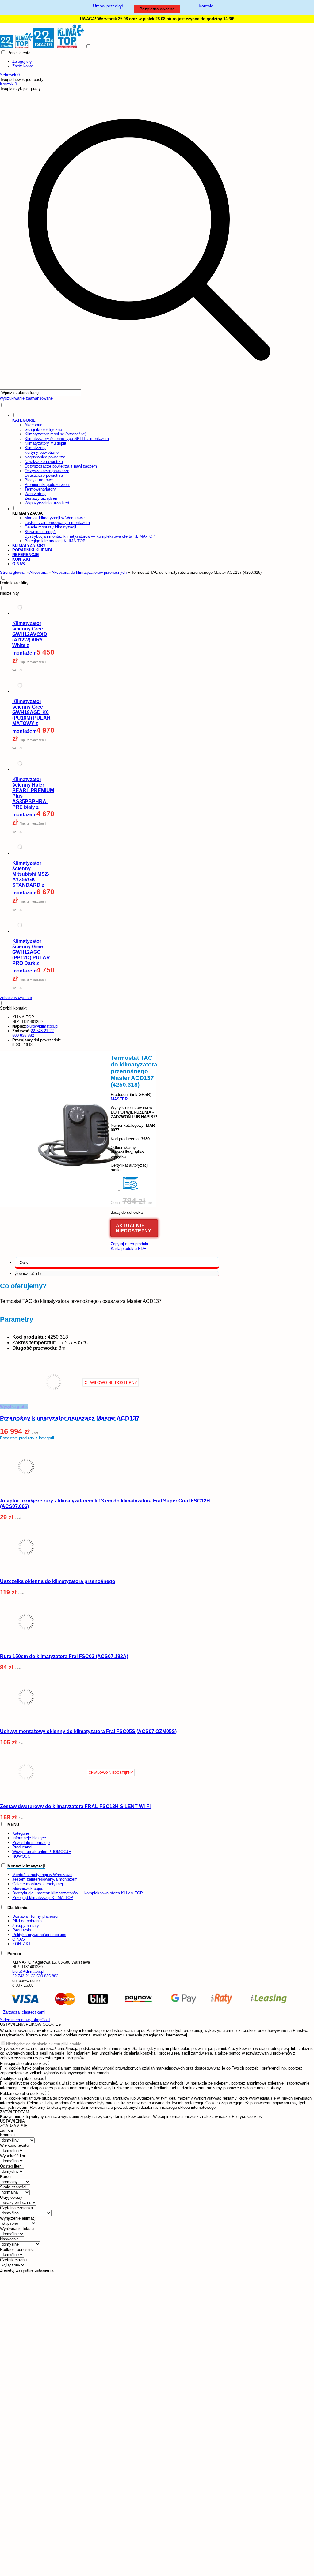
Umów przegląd (108, 6)
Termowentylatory (40, 489)
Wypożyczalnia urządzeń (47, 503)
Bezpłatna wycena (157, 9)
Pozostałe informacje (31, 1843)
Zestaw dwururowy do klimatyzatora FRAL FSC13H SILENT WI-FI (75, 1806)
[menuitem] (155, 459)
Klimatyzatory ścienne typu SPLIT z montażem (67, 439)
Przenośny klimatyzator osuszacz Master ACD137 (70, 1418)
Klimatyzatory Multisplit (45, 443)
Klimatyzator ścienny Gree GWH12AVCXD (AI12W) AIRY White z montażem (30, 638)
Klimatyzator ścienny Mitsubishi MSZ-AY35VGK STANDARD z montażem (31, 878)
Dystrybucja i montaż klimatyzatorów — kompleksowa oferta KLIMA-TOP (90, 536)
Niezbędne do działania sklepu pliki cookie (44, 2044)
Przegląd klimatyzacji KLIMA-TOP (55, 541)
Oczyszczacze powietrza (47, 471)
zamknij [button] (7, 2130)
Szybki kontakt (13, 1008)
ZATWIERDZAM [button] (15, 2112)
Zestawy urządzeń (41, 498)
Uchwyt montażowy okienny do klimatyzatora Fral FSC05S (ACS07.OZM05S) (88, 1731)
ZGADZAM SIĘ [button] (14, 2126)
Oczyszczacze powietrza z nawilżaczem (61, 466)
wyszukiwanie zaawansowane (26, 398)
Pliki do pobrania (27, 1921)
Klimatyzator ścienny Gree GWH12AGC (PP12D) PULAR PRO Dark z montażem (31, 956)
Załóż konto (23, 66)
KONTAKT (22, 1944)
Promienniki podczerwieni (47, 485)
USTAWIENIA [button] (12, 2121)
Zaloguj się (22, 61)
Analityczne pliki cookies (22, 2079)
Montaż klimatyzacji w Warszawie (55, 518)
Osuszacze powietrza (44, 475)
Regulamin (22, 1930)
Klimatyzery (35, 448)
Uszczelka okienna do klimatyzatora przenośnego (58, 1581)
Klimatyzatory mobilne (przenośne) (55, 434)
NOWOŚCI (22, 1856)
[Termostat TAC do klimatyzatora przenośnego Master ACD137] (78, 1206)
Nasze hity (10, 593)
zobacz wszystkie (16, 998)
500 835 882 (23, 1035)
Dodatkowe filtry (14, 583)
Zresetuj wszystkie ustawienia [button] (27, 2270)
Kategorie (21, 1833)
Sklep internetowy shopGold (25, 2020)
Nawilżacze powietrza (44, 462)
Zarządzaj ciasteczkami (24, 2012)
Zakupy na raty (26, 1925)
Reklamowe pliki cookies (22, 2094)
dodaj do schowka (127, 1212)
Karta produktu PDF (128, 1249)
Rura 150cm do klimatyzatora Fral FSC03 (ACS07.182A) (64, 1656)
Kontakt (206, 6)
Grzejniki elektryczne (43, 429)
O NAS (19, 1939)
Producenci (22, 1847)
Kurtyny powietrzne (42, 452)
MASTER (119, 1099)
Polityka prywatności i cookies (39, 1935)
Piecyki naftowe (39, 480)
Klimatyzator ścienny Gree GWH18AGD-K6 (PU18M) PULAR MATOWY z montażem (31, 716)
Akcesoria (33, 425)
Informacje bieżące (29, 1838)
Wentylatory (35, 494)
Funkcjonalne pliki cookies (23, 2064)
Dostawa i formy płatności (35, 1916)
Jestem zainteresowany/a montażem (57, 523)
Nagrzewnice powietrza (45, 457)
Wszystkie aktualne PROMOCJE (42, 1852)
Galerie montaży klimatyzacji (50, 527)
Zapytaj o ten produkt (130, 1244)
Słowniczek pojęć (40, 532)
